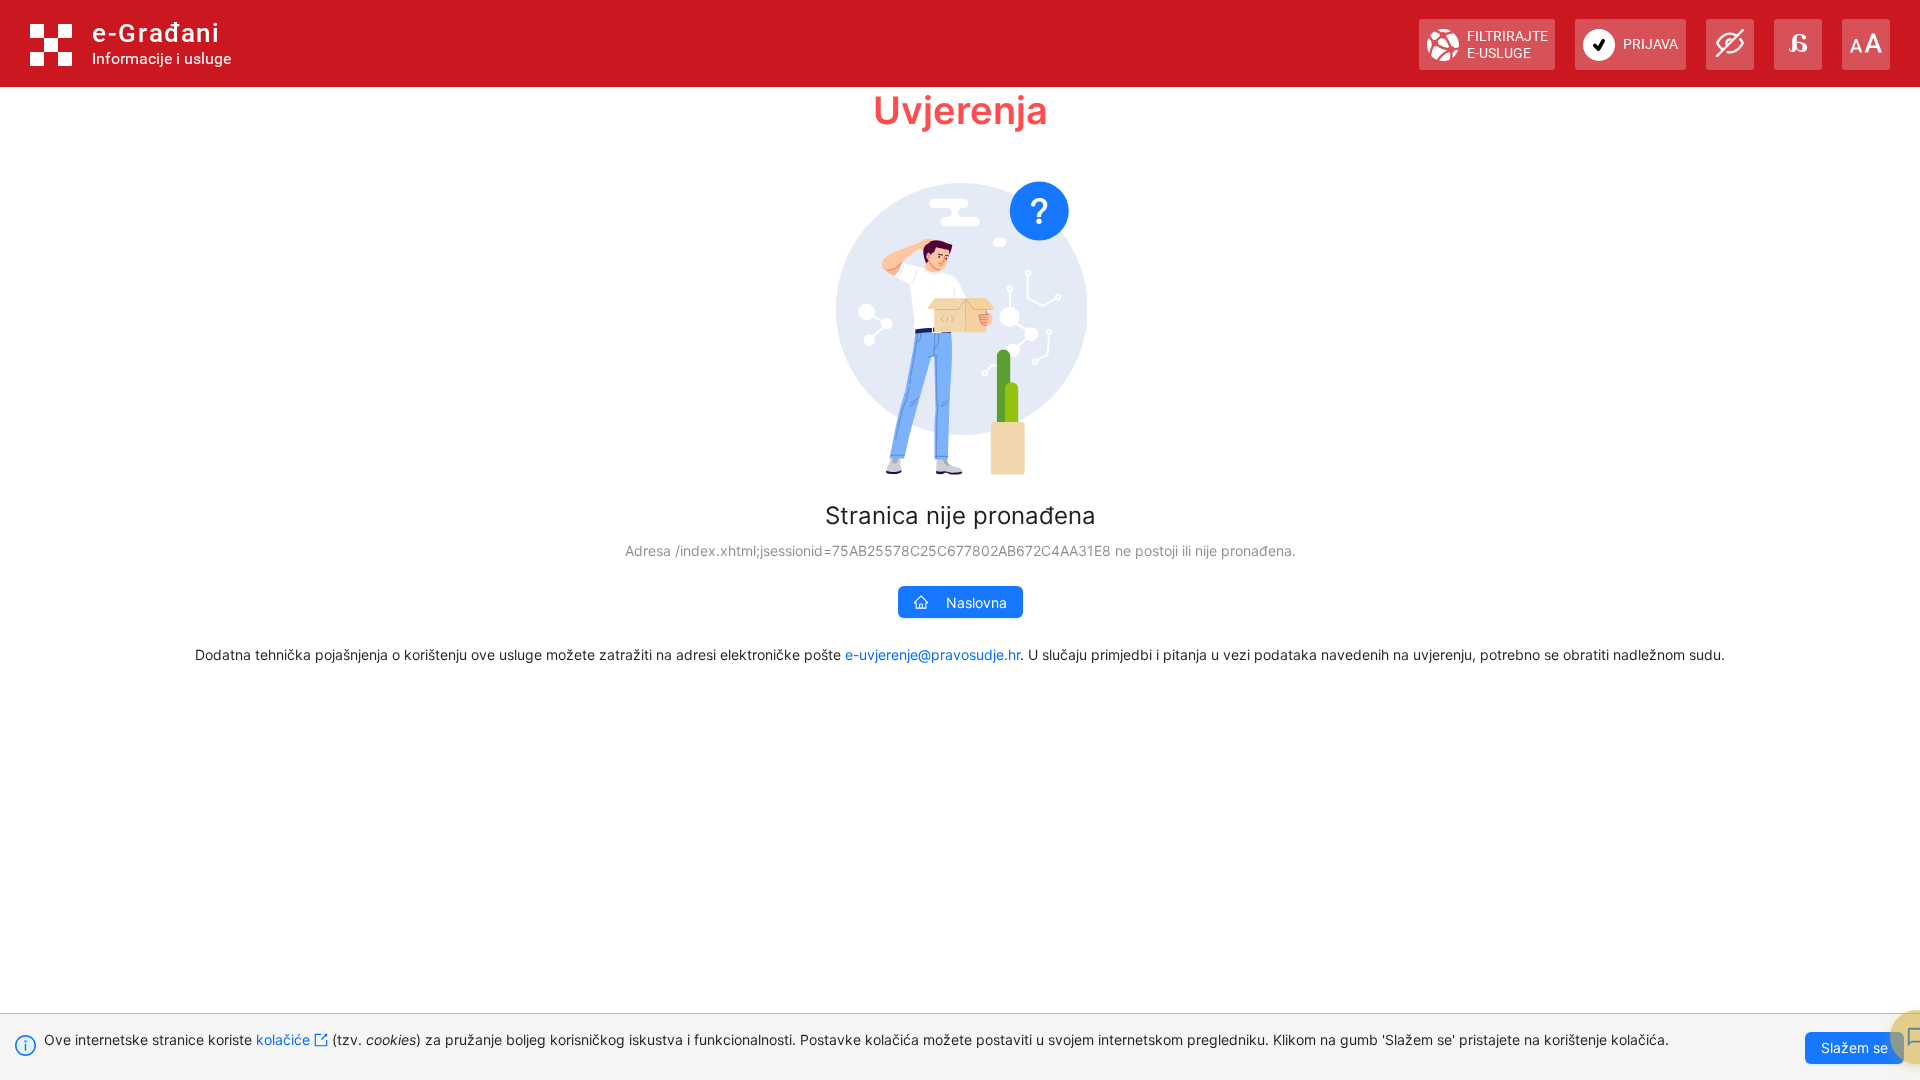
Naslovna (976, 602)
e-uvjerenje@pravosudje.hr (932, 654)
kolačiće (283, 1039)
